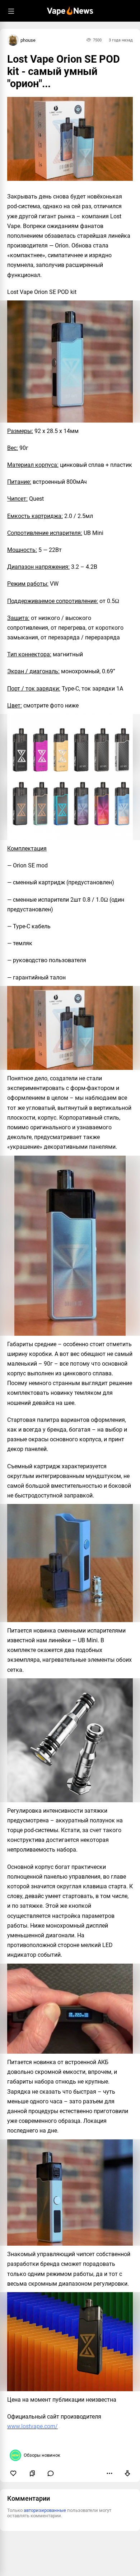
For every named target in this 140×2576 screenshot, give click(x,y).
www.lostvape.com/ (32, 2426)
